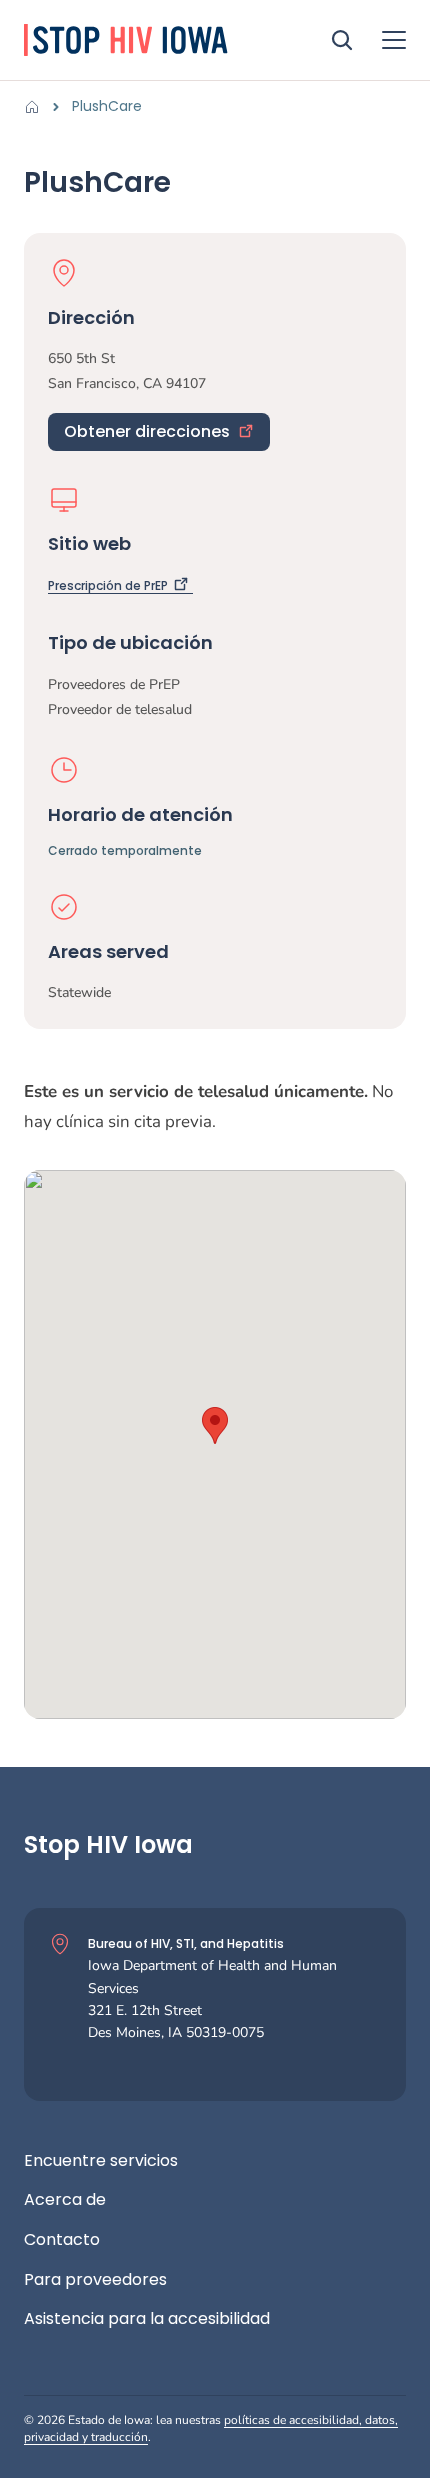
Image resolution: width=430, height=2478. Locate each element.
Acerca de (65, 2200)
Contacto (62, 2240)
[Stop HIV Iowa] (154, 40)
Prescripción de (108, 585)
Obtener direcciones (147, 431)
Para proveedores (95, 2280)
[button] (215, 1425)
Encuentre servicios (101, 2161)
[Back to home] (38, 107)
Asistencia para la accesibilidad (147, 2319)
